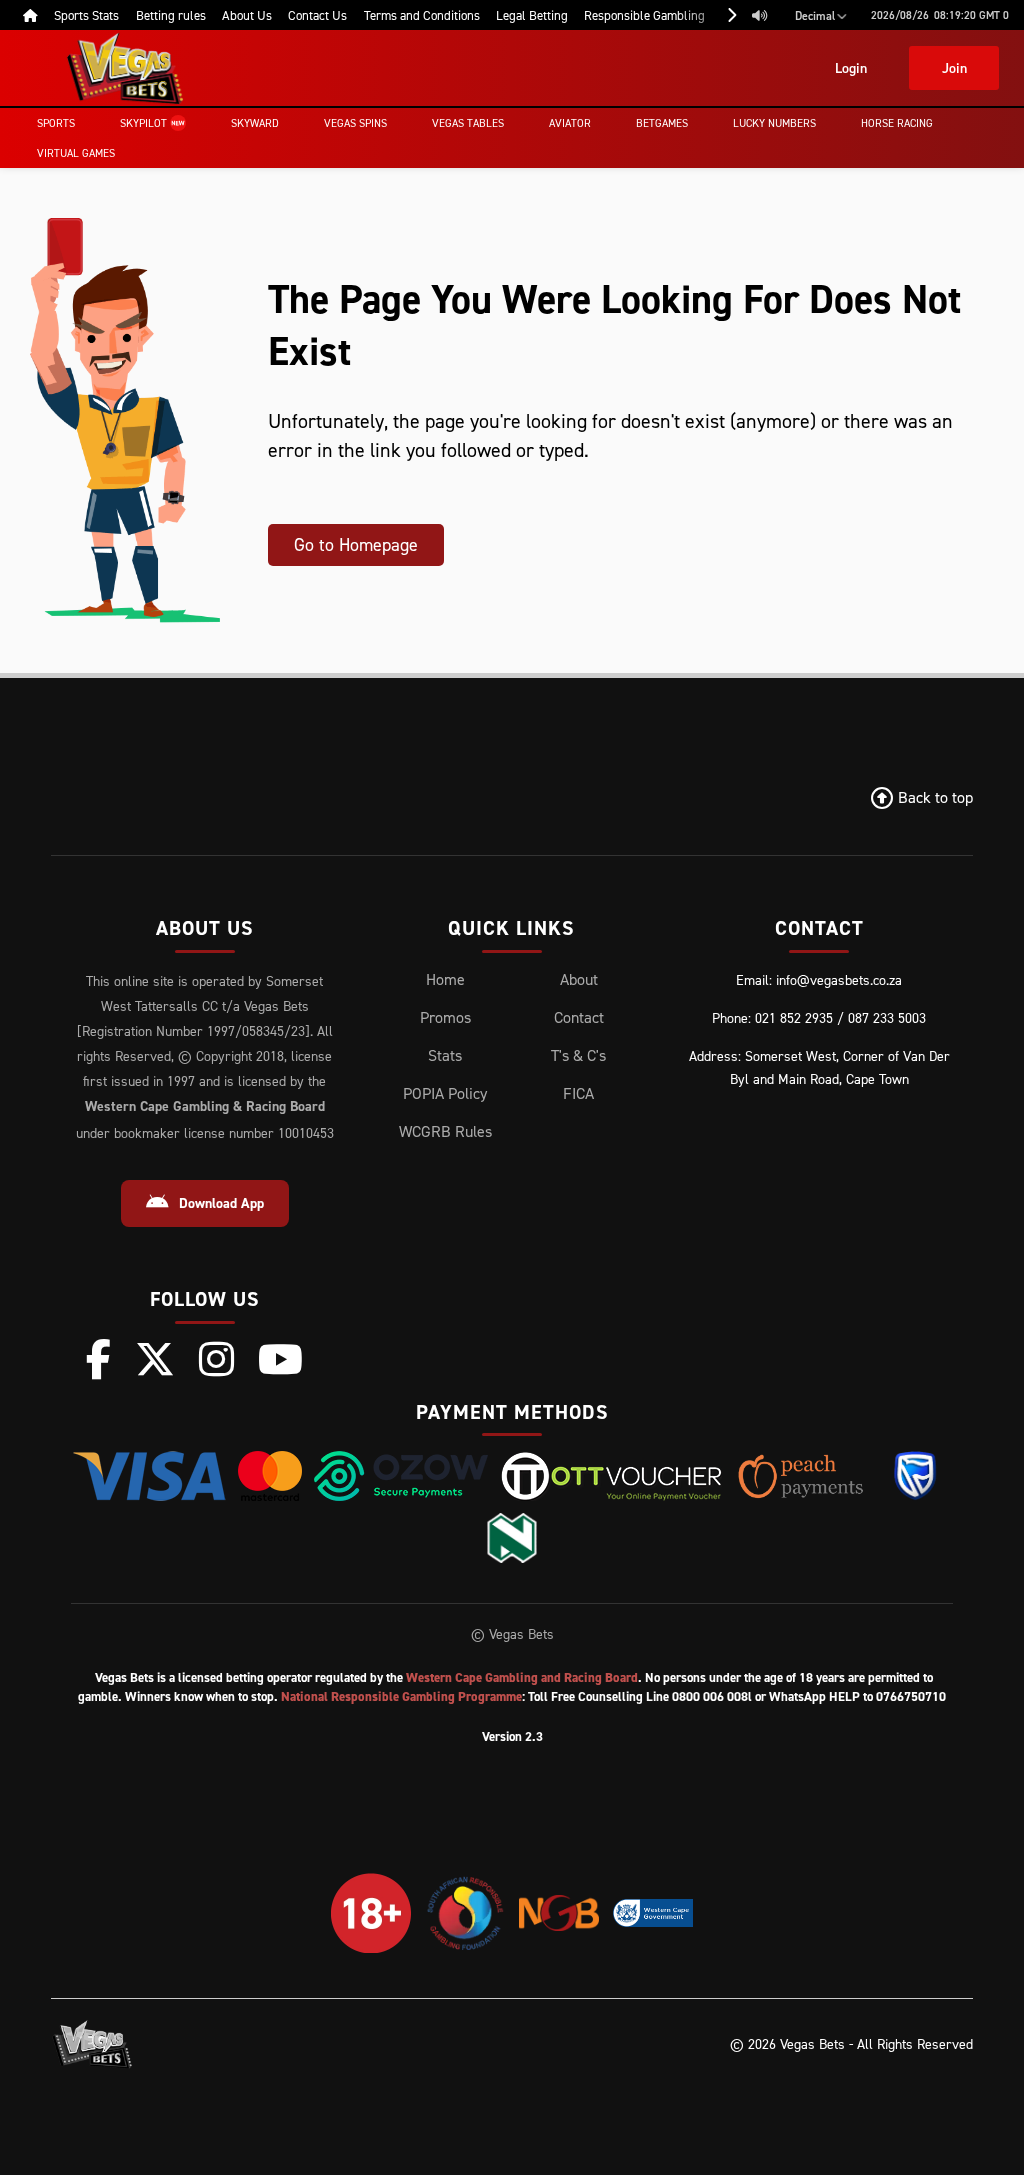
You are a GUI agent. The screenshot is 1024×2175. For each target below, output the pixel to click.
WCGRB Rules (445, 1131)
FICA (578, 1093)
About (579, 979)
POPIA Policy (445, 1093)
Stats (445, 1055)
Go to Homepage (356, 544)
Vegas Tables (468, 123)
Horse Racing (897, 123)
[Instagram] (216, 1359)
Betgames (662, 123)
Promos (445, 1017)
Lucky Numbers (774, 123)
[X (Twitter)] (155, 1359)
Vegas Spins (355, 123)
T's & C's (578, 1055)
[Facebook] (98, 1359)
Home (445, 979)
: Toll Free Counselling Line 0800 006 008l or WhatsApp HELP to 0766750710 (613, 1696)
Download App (221, 1203)
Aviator (570, 123)
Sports (56, 123)
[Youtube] (280, 1359)
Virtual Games (76, 153)
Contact (579, 1017)
